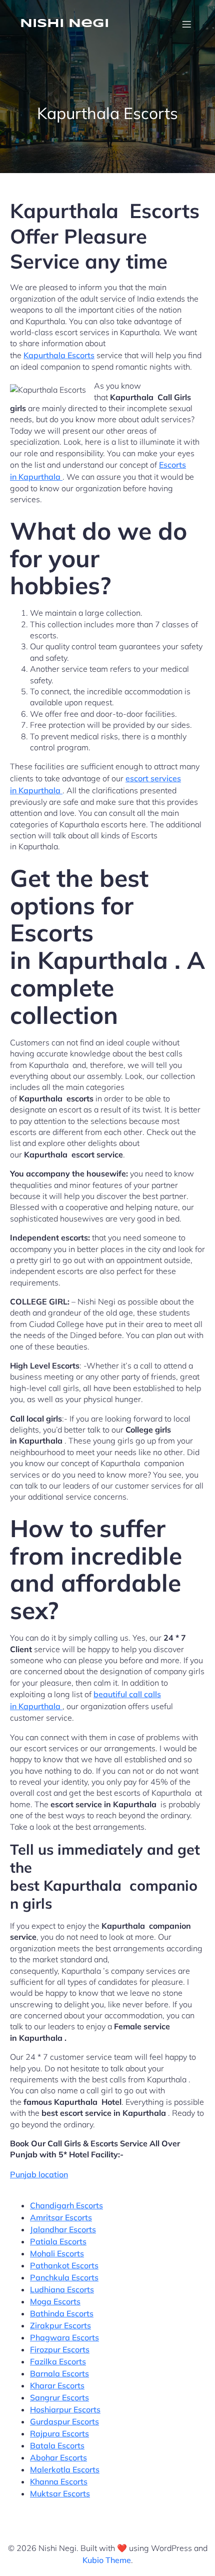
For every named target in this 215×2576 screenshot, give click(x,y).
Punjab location (39, 2174)
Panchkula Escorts (64, 2277)
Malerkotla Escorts (65, 2469)
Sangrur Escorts (59, 2397)
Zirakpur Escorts (60, 2325)
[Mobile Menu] (186, 24)
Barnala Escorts (59, 2373)
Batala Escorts (57, 2445)
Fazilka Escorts (58, 2361)
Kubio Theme (107, 2560)
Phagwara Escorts (64, 2337)
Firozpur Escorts (60, 2349)
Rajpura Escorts (59, 2433)
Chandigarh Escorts (66, 2205)
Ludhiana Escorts (62, 2289)
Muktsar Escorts (60, 2493)
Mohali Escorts (57, 2253)
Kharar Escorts (57, 2385)
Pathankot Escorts (64, 2265)
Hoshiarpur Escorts (65, 2409)
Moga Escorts (55, 2301)
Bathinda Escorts (62, 2313)
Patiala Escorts (58, 2241)
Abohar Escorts (58, 2457)
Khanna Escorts (59, 2481)
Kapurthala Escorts (59, 355)
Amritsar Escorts (61, 2217)
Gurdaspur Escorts (64, 2421)
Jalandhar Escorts (63, 2229)
